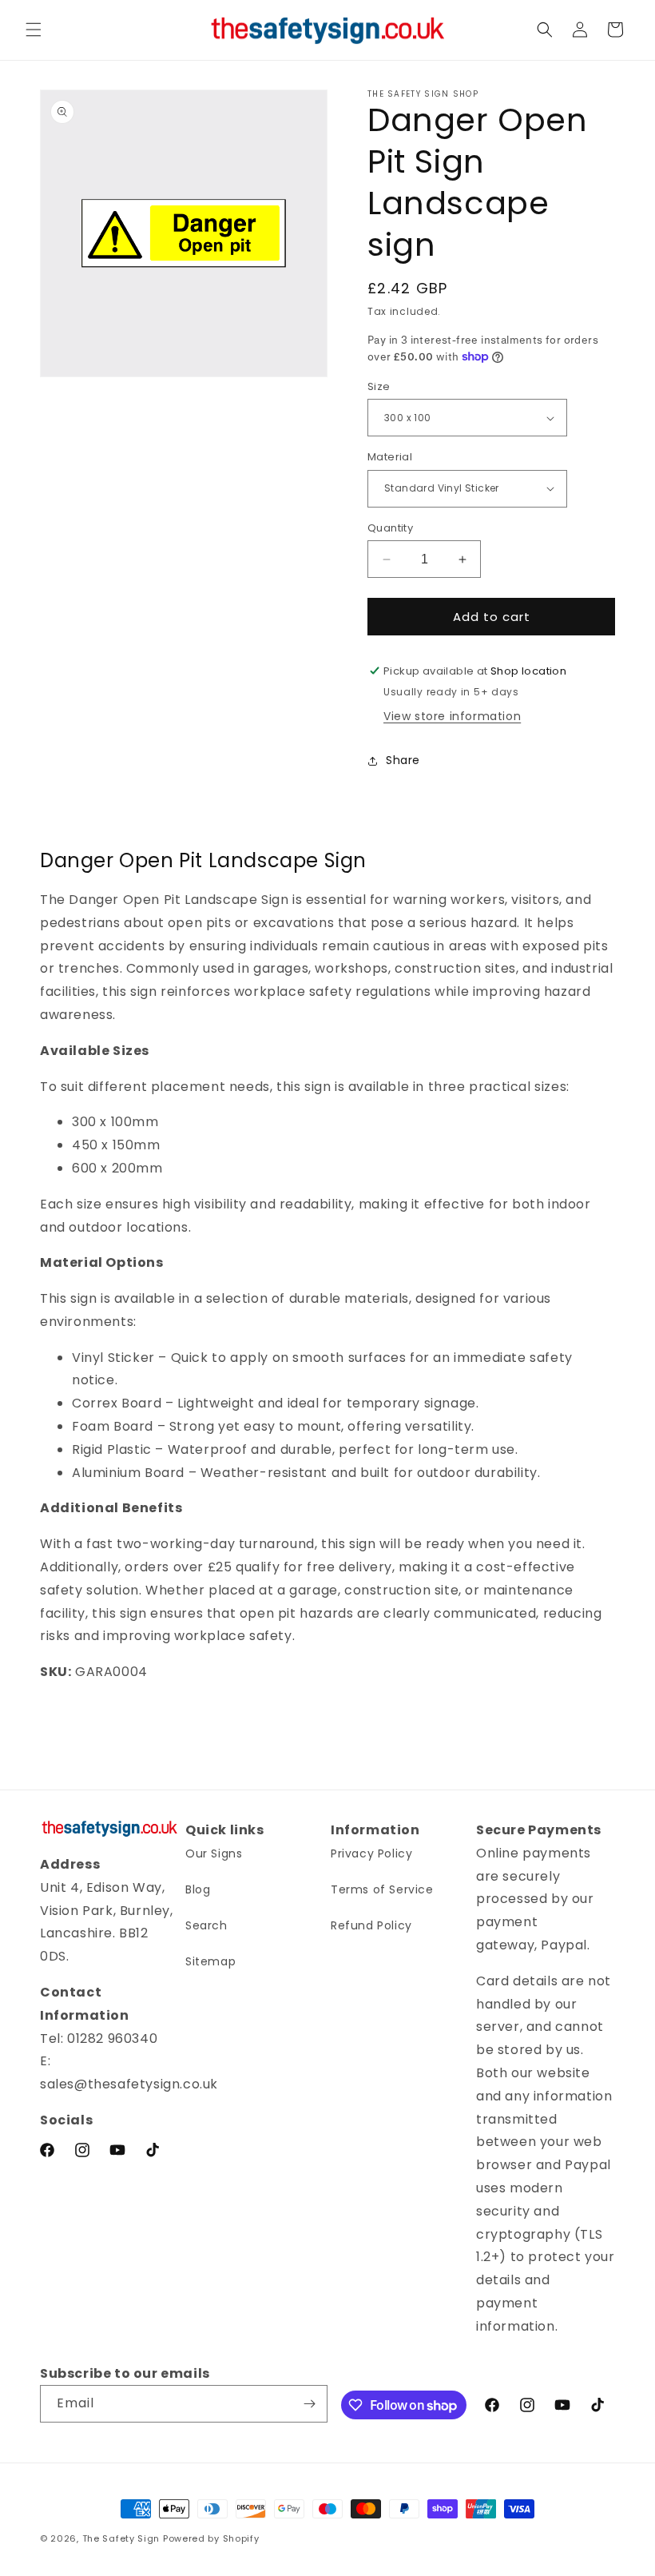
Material (390, 457)
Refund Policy (371, 1925)
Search (206, 1925)
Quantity (390, 528)
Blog (198, 1889)
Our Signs (214, 1853)
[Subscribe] (309, 2404)
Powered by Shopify (211, 2538)
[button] (34, 30)
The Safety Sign (121, 2538)
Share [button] (403, 760)
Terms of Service (382, 1889)
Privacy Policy (371, 1853)
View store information (452, 716)
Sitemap (210, 1961)
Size (379, 386)
